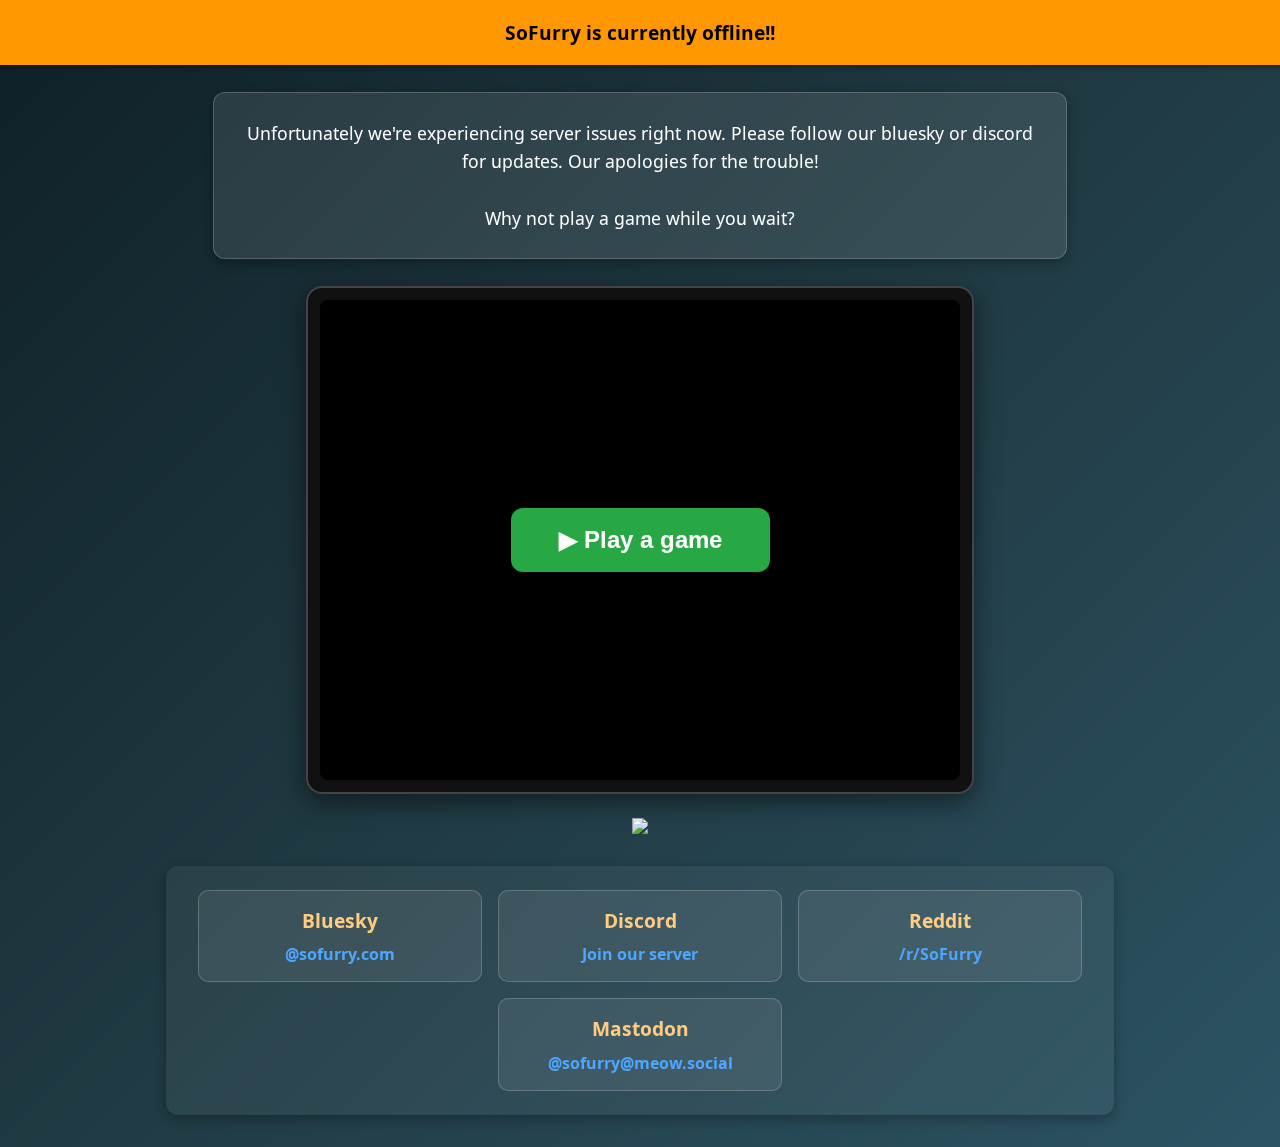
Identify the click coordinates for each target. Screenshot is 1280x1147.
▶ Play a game (640, 539)
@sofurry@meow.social (640, 1063)
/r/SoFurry (940, 954)
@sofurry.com (340, 954)
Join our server (640, 954)
